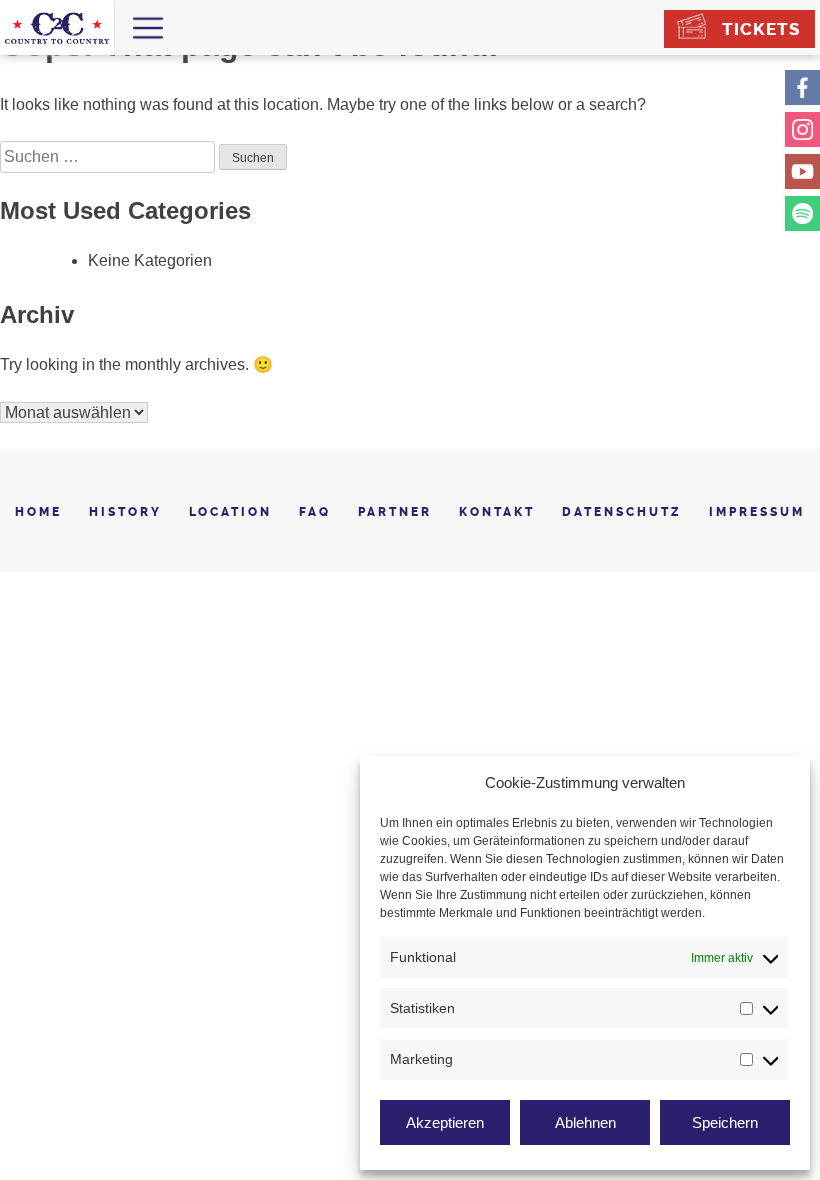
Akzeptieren (445, 1122)
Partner (395, 512)
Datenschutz (622, 512)
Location (230, 512)
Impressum (757, 512)
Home (38, 512)
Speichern (725, 1122)
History (125, 512)
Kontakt (497, 512)
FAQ (315, 512)
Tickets (761, 29)
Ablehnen (585, 1122)
